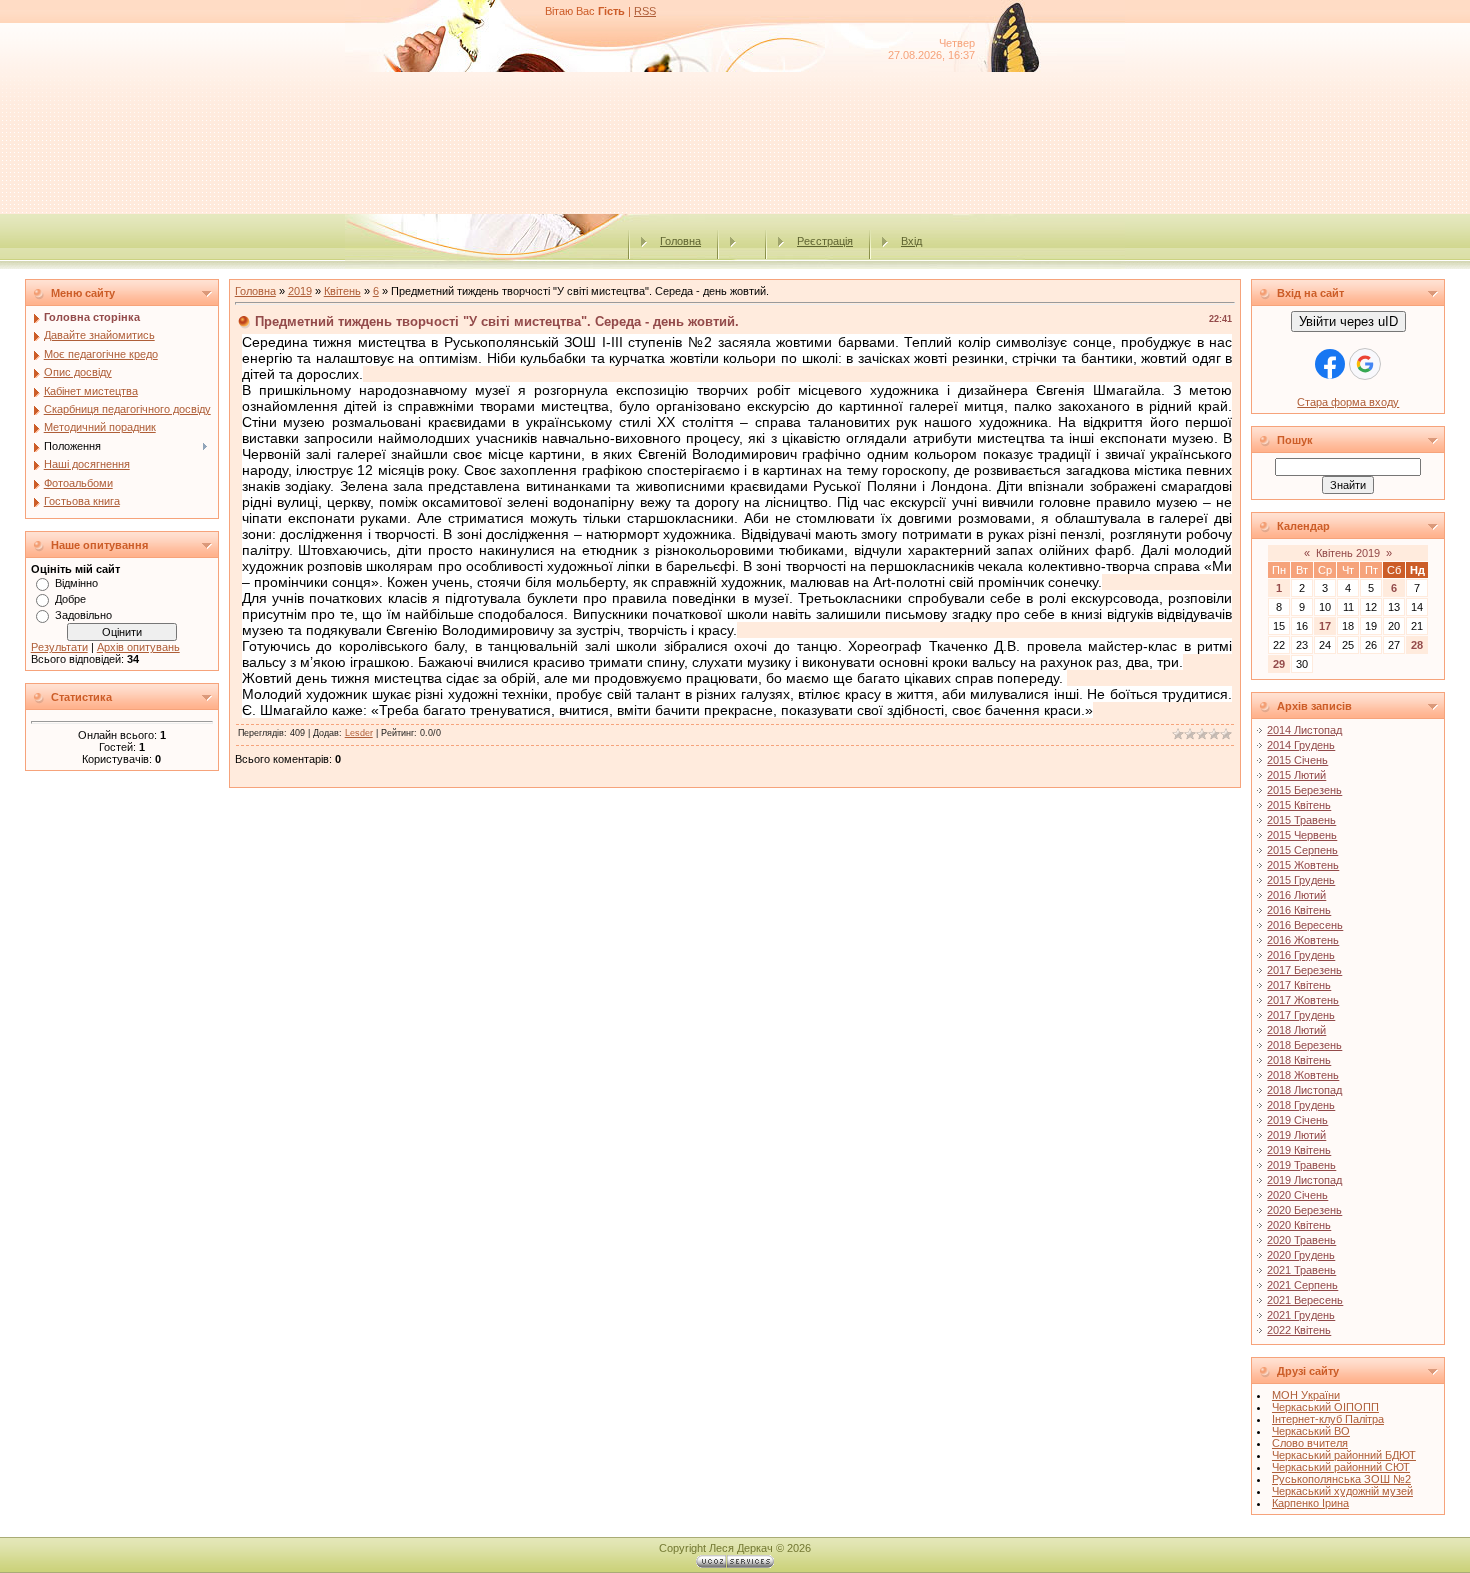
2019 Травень (1301, 1165)
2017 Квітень (1299, 985)
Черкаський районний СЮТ (1341, 1467)
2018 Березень (1304, 1045)
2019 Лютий (1296, 1135)
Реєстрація (825, 241)
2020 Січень (1297, 1195)
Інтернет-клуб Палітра (1328, 1419)
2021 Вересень (1305, 1300)
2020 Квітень (1299, 1225)
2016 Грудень (1301, 955)
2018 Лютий (1296, 1030)
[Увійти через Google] (1365, 364)
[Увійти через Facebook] (1330, 364)
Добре (70, 599)
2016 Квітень (1299, 910)
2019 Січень (1297, 1120)
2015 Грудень (1301, 880)
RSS (645, 11)
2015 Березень (1304, 790)
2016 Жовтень (1303, 940)
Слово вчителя (1310, 1443)
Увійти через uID (1348, 321)
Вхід (911, 241)
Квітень (342, 291)
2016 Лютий (1296, 895)
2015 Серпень (1302, 850)
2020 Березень (1304, 1210)
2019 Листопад (1304, 1180)
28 (1417, 645)
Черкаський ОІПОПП (1325, 1407)
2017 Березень (1304, 970)
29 (1279, 664)
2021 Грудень (1301, 1315)
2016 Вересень (1305, 925)
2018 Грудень (1301, 1105)
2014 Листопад (1304, 730)
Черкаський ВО (1311, 1431)
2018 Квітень (1299, 1060)
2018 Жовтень (1303, 1075)
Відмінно (76, 583)
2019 (300, 291)
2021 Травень (1301, 1270)
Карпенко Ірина (1310, 1503)
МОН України (1306, 1395)
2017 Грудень (1301, 1015)
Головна (680, 241)
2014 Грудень (1301, 745)
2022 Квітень (1299, 1330)
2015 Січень (1297, 760)
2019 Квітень (1299, 1150)
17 (1325, 626)
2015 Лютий (1296, 775)
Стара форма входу (1348, 402)
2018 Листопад (1304, 1090)
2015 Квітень (1299, 805)
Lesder (359, 733)
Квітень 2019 (1348, 553)
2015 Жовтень (1303, 865)
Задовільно (83, 615)
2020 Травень (1301, 1240)
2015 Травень (1301, 820)
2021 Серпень (1302, 1285)
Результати (59, 647)
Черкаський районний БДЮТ (1344, 1455)
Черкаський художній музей (1342, 1491)
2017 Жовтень (1303, 1000)
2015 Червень (1302, 835)
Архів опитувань (138, 647)
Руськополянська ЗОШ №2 (1341, 1479)
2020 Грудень (1301, 1255)
